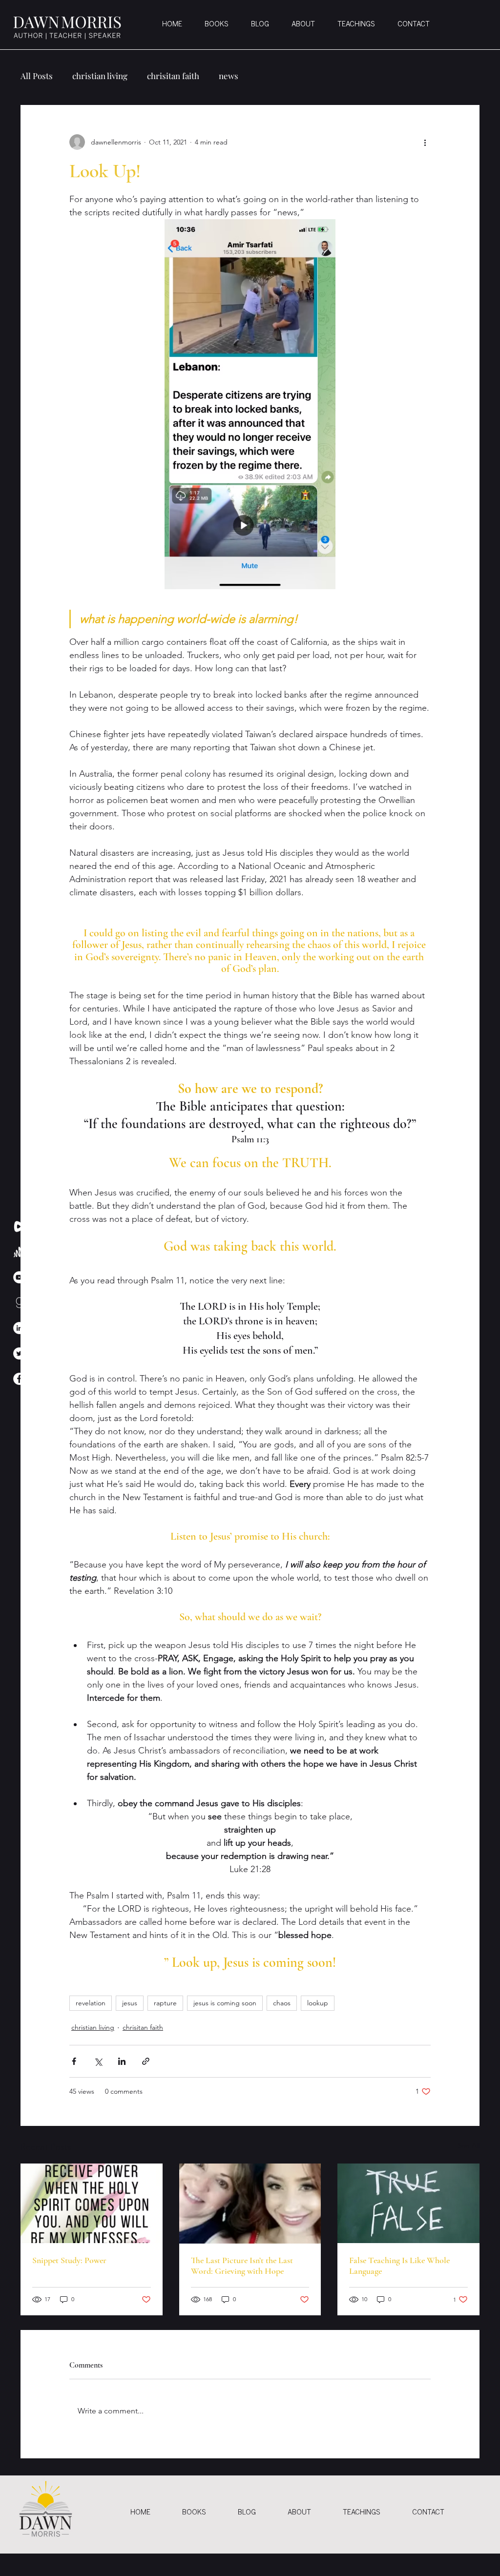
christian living (100, 76)
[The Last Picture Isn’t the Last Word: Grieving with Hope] (250, 2204)
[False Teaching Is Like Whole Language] (408, 2203)
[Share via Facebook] (74, 2061)
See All (469, 2145)
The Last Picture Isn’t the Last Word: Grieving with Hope (242, 2266)
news (229, 76)
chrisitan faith (173, 76)
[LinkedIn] (19, 1328)
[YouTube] (19, 1277)
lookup (318, 2003)
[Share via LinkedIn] (122, 2061)
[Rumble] (19, 1226)
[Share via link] (146, 2061)
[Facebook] (19, 1379)
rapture (165, 2003)
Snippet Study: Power (69, 2260)
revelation (91, 2003)
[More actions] (425, 142)
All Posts (37, 76)
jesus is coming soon (225, 2003)
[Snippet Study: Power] (92, 2203)
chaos (282, 2003)
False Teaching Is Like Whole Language (399, 2266)
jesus (130, 2003)
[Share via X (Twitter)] (98, 2061)
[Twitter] (19, 1353)
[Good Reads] (19, 1303)
